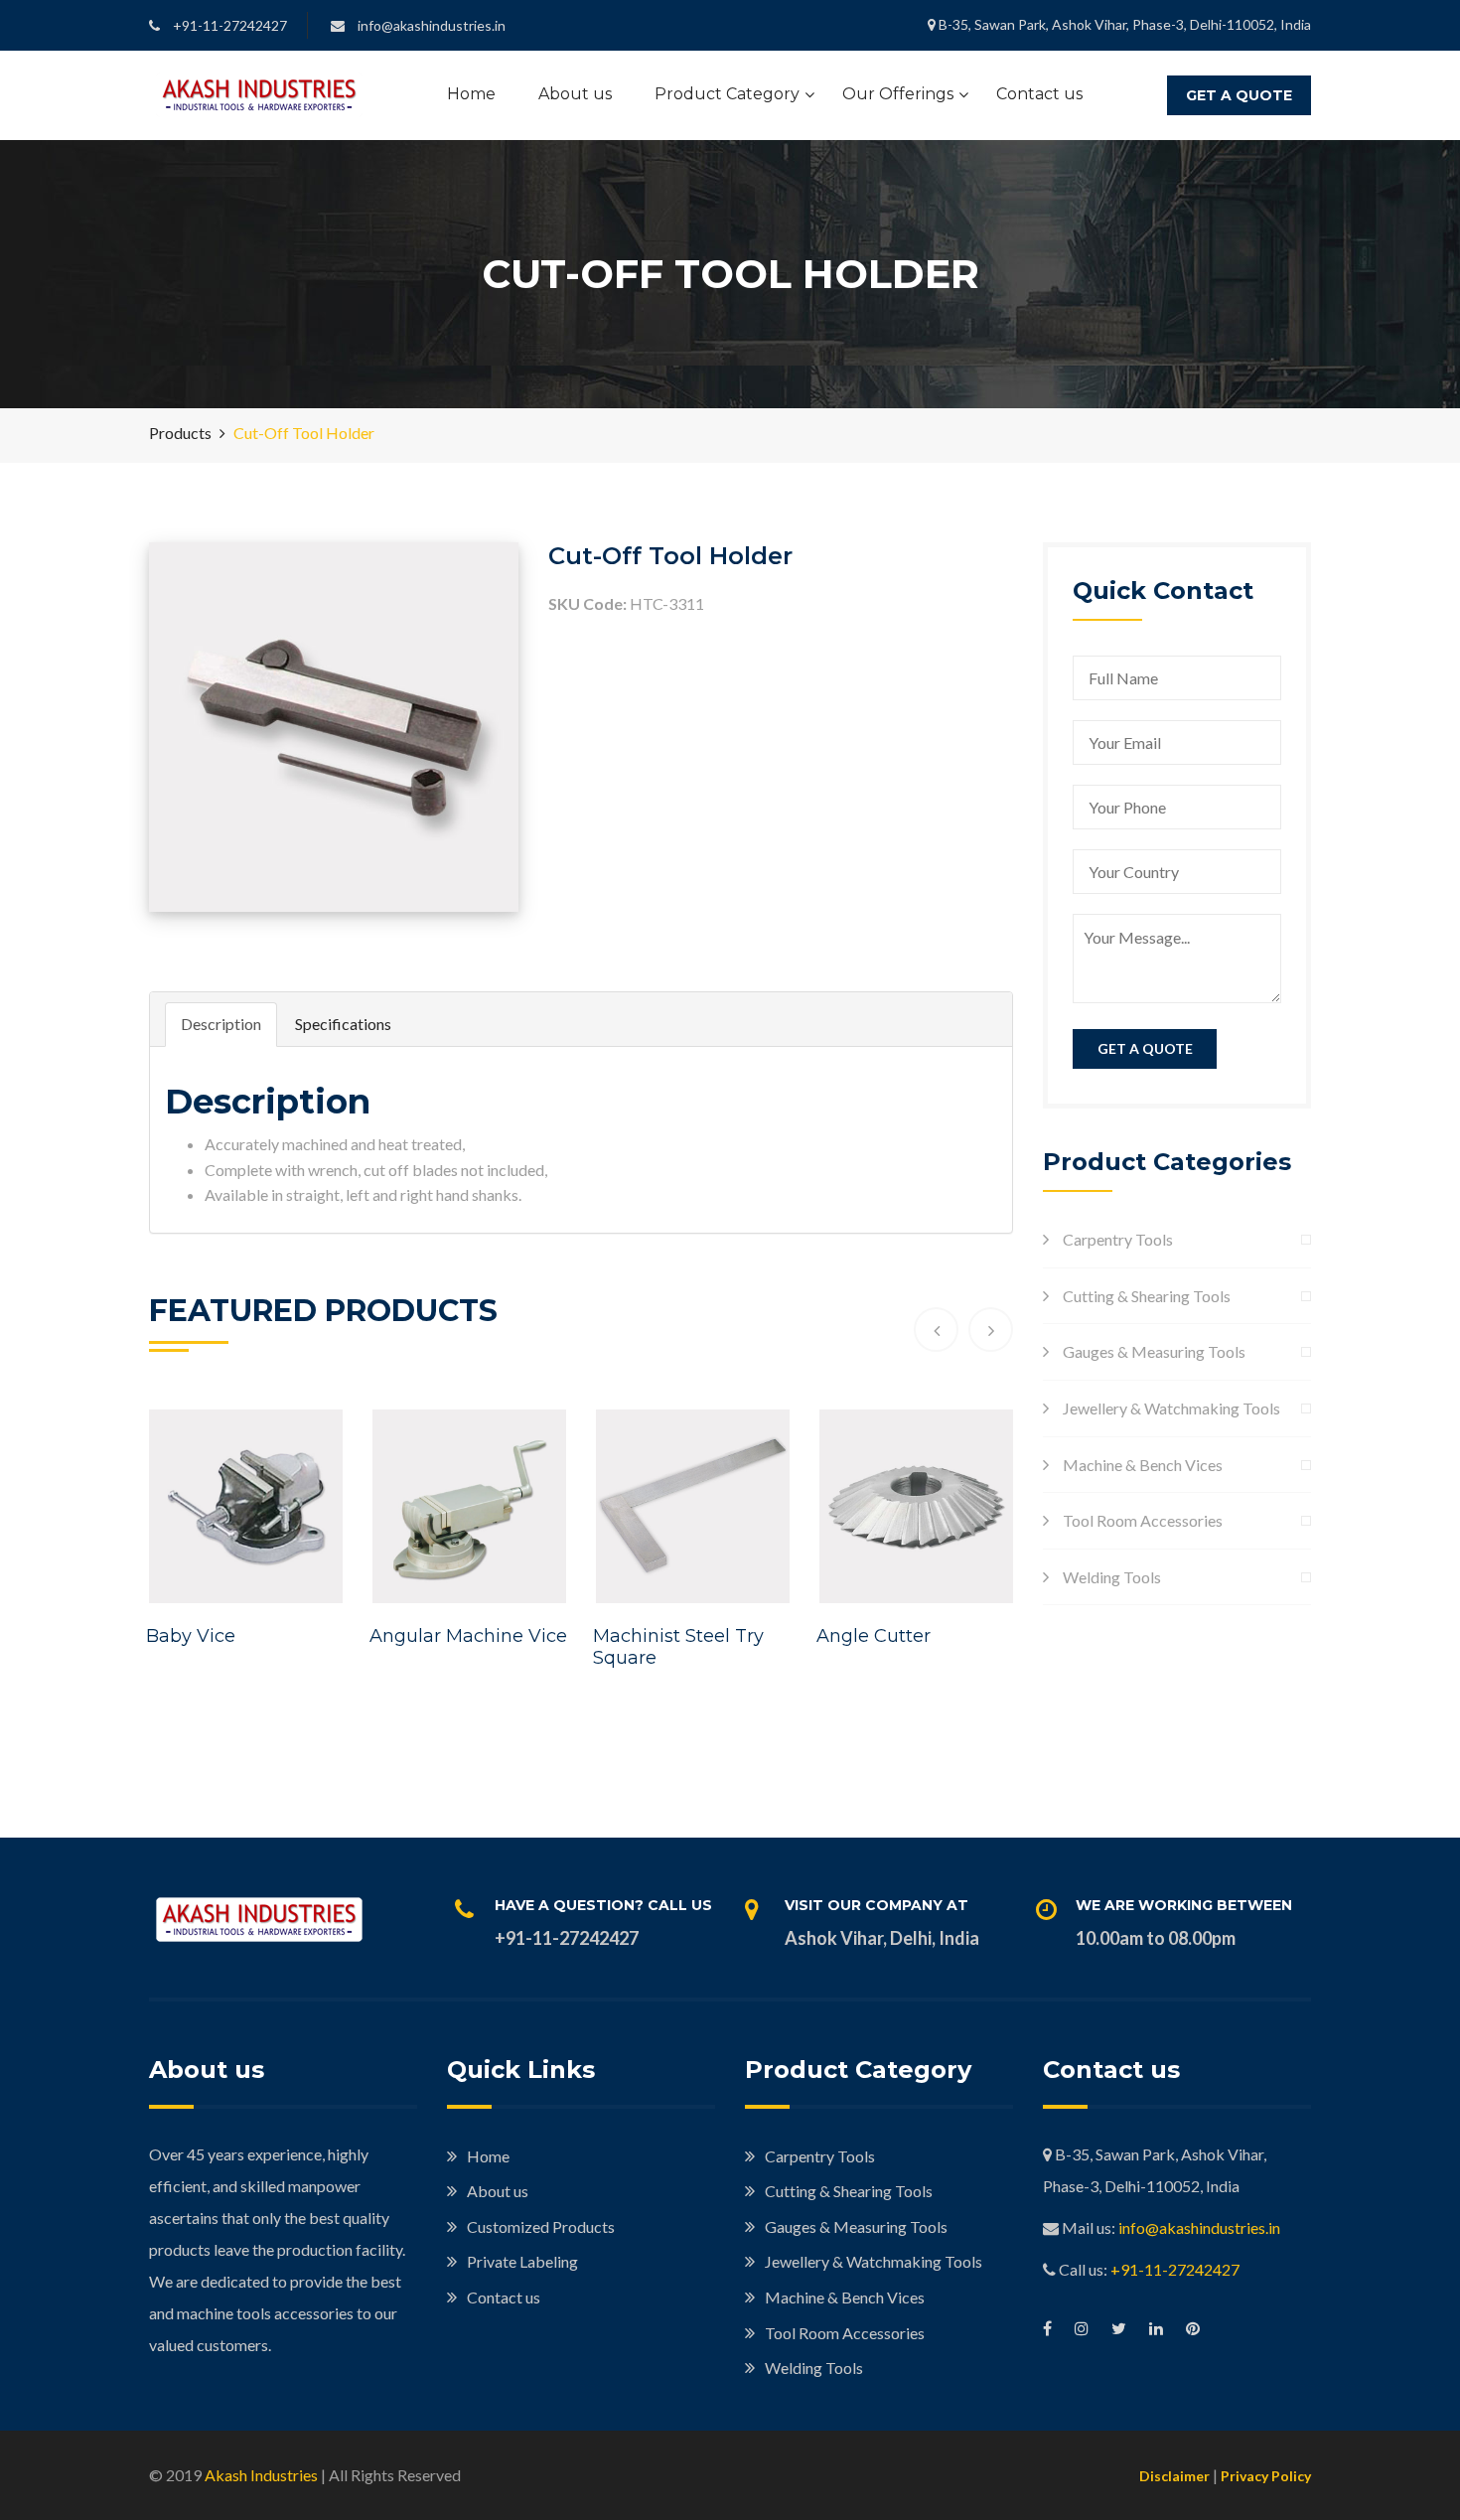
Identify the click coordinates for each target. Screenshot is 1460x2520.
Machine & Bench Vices (1143, 1465)
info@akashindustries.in (1199, 2227)
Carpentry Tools (1118, 1239)
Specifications (343, 1024)
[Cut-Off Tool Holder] (334, 725)
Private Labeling (522, 2261)
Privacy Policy (1266, 2476)
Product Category (727, 94)
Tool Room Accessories (1143, 1520)
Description (221, 1024)
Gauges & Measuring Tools (1154, 1351)
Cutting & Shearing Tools (1147, 1296)
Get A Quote (1239, 95)
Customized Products (541, 2226)
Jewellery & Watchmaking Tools (1171, 1408)
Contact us (1039, 94)
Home (471, 94)
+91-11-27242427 (1175, 2269)
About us (575, 94)
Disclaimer (1174, 2476)
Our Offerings (898, 94)
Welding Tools (1112, 1577)
